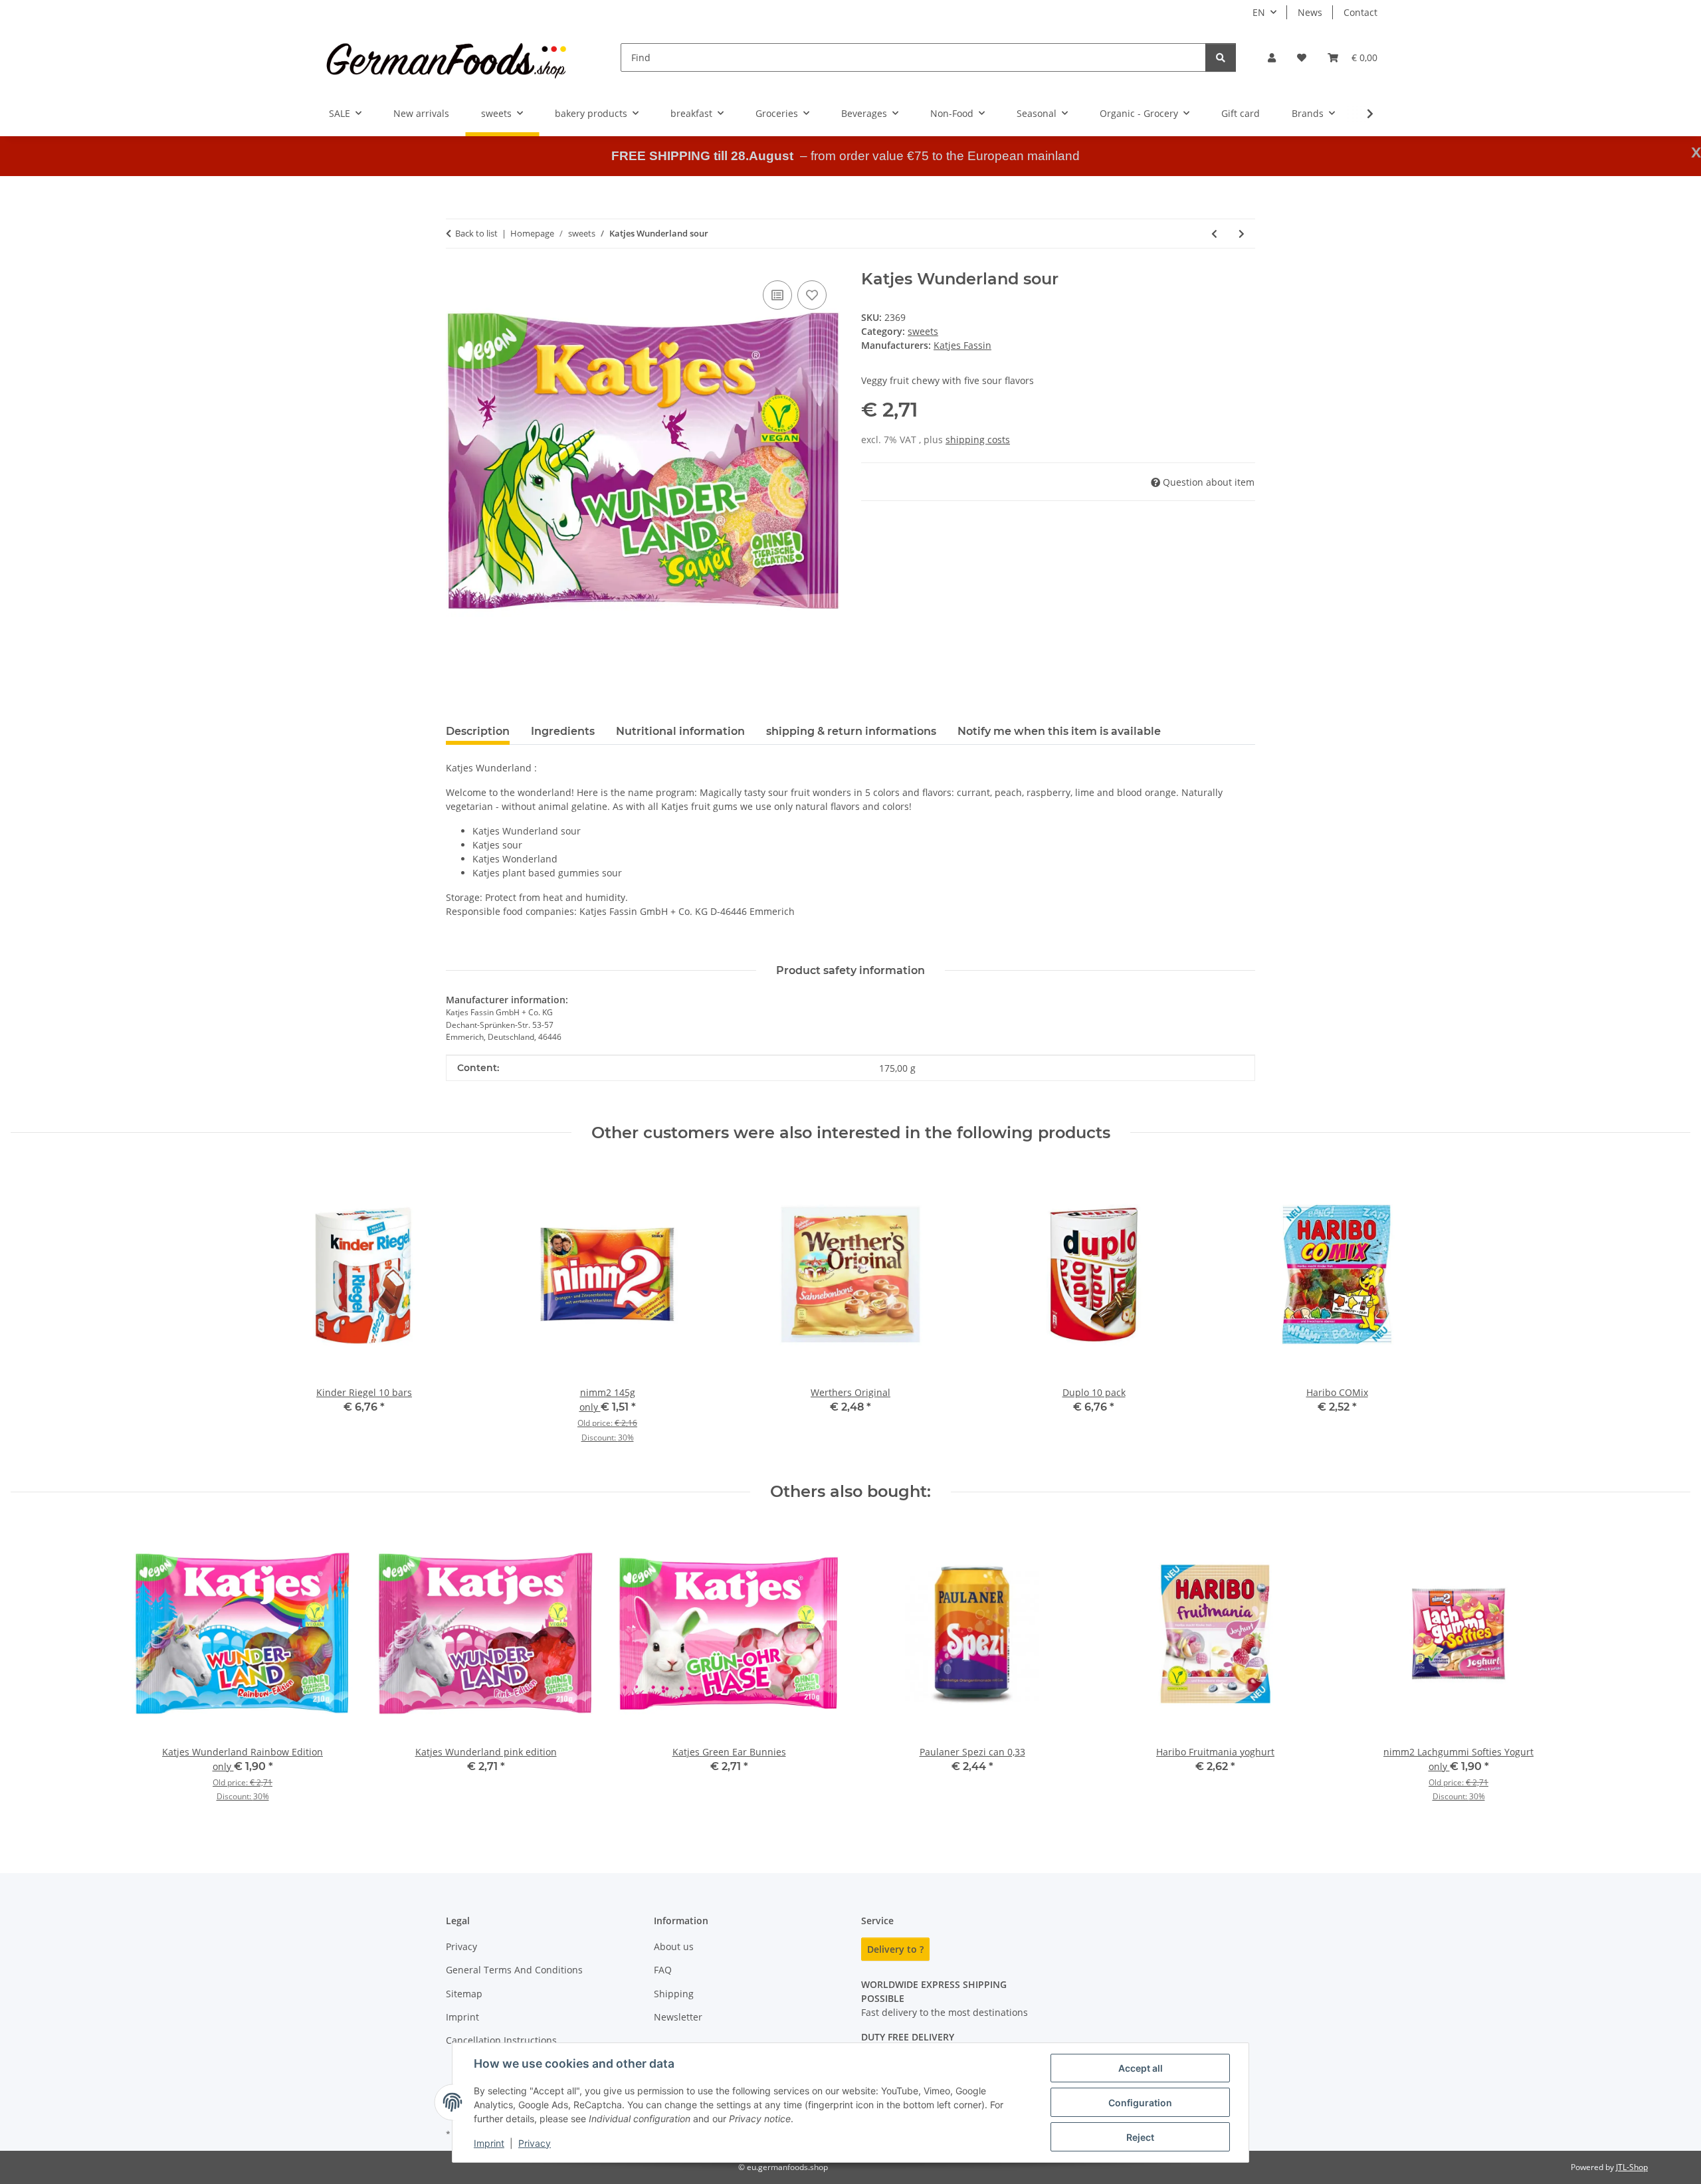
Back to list (476, 233)
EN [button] (1259, 12)
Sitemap (464, 1994)
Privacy (535, 2143)
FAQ (663, 1970)
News (1310, 12)
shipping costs (978, 440)
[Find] (1221, 57)
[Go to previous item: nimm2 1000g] (1214, 234)
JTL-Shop (1632, 2167)
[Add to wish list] (812, 295)
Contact (1360, 12)
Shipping (674, 1994)
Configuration (1140, 2103)
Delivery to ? (895, 1949)
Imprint (489, 2143)
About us (674, 1946)
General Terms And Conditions (514, 1970)
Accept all (1141, 2068)
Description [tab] (478, 731)
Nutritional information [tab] (680, 731)
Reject (1140, 2137)
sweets (923, 331)
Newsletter (678, 2017)
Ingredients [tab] (563, 731)
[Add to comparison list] (777, 295)
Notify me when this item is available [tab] (1059, 731)
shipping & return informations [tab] (851, 731)
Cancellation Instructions (501, 2040)
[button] (1272, 57)
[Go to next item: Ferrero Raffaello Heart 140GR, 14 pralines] (1242, 234)
